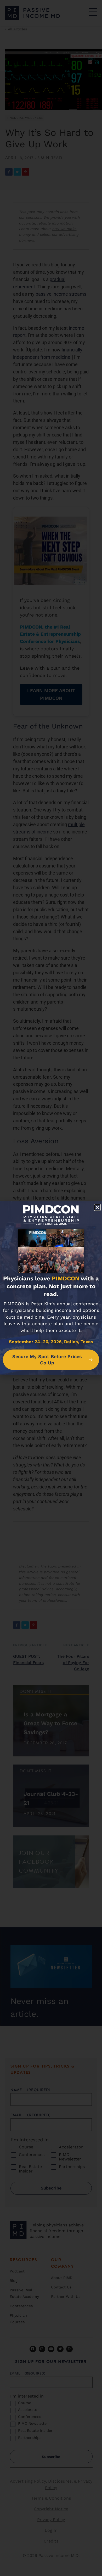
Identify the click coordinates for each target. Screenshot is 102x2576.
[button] (97, 1207)
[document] (51, 1288)
